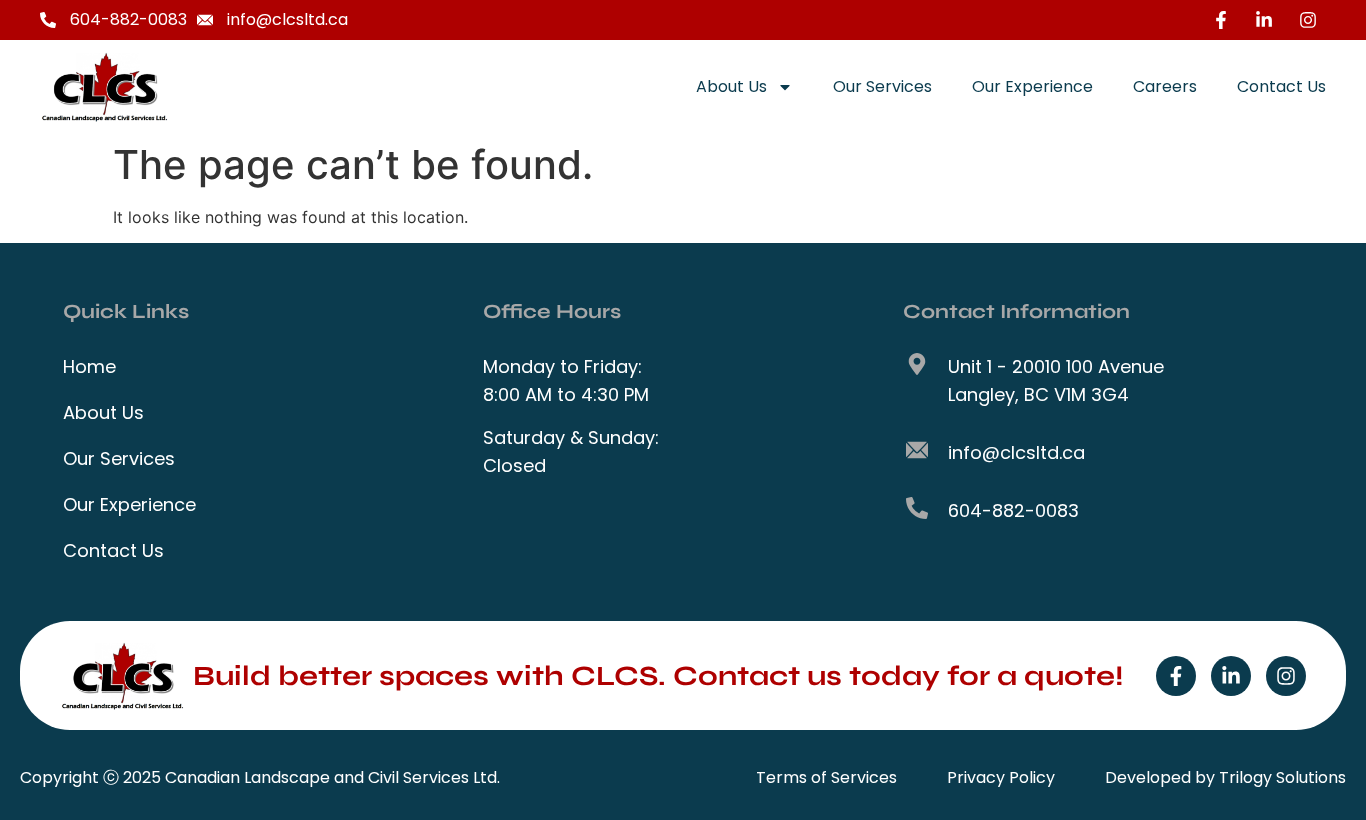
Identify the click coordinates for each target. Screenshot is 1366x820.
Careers (1165, 86)
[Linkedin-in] (1231, 676)
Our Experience (1032, 86)
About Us (731, 86)
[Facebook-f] (1176, 676)
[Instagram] (1286, 676)
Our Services (882, 86)
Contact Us (1281, 86)
